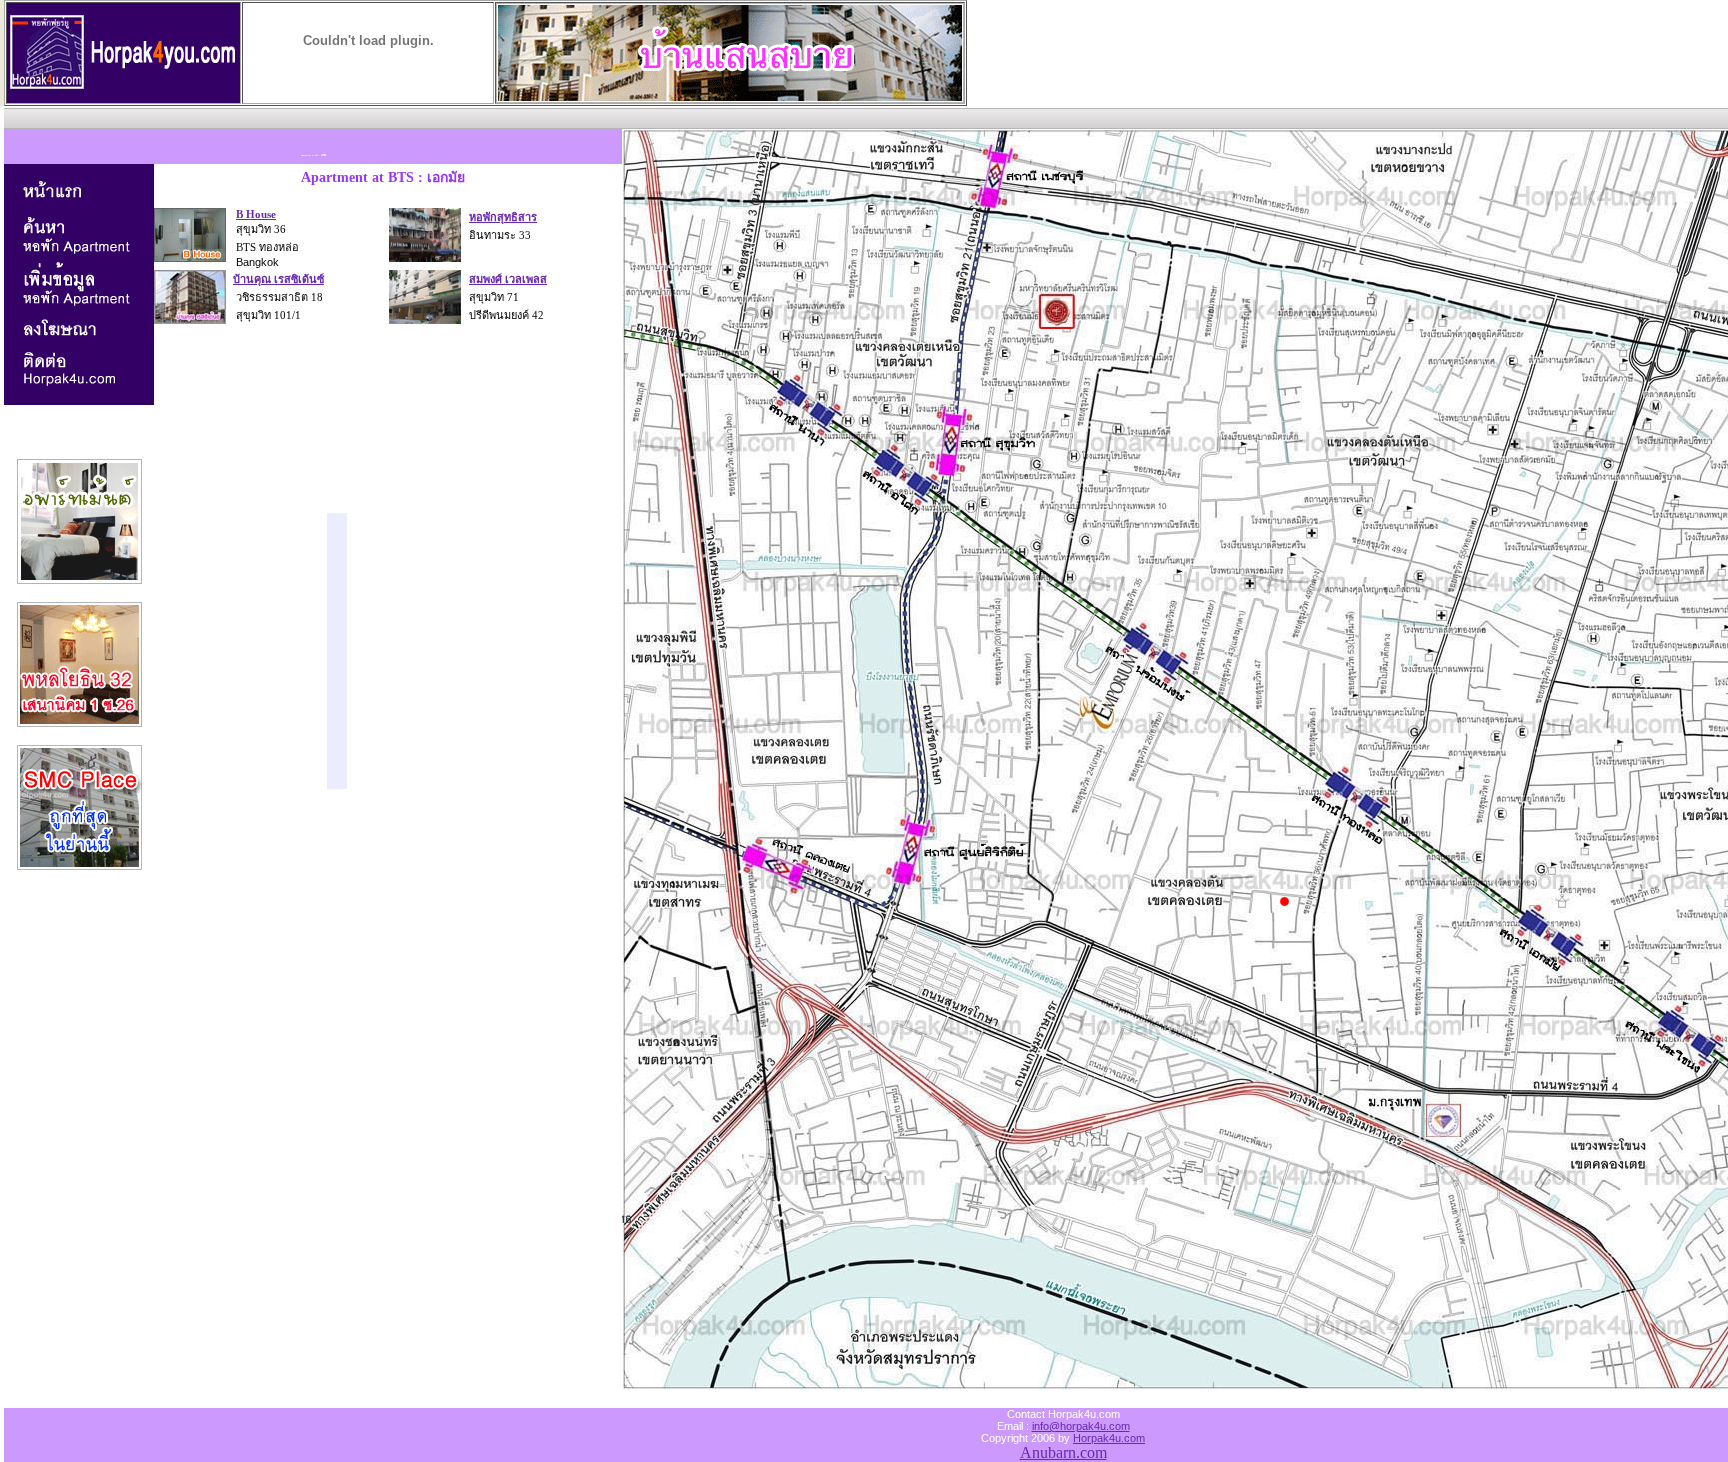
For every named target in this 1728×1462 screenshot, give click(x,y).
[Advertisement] (368, 115)
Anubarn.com (1063, 1452)
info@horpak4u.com (1081, 1426)
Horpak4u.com (1109, 1438)
